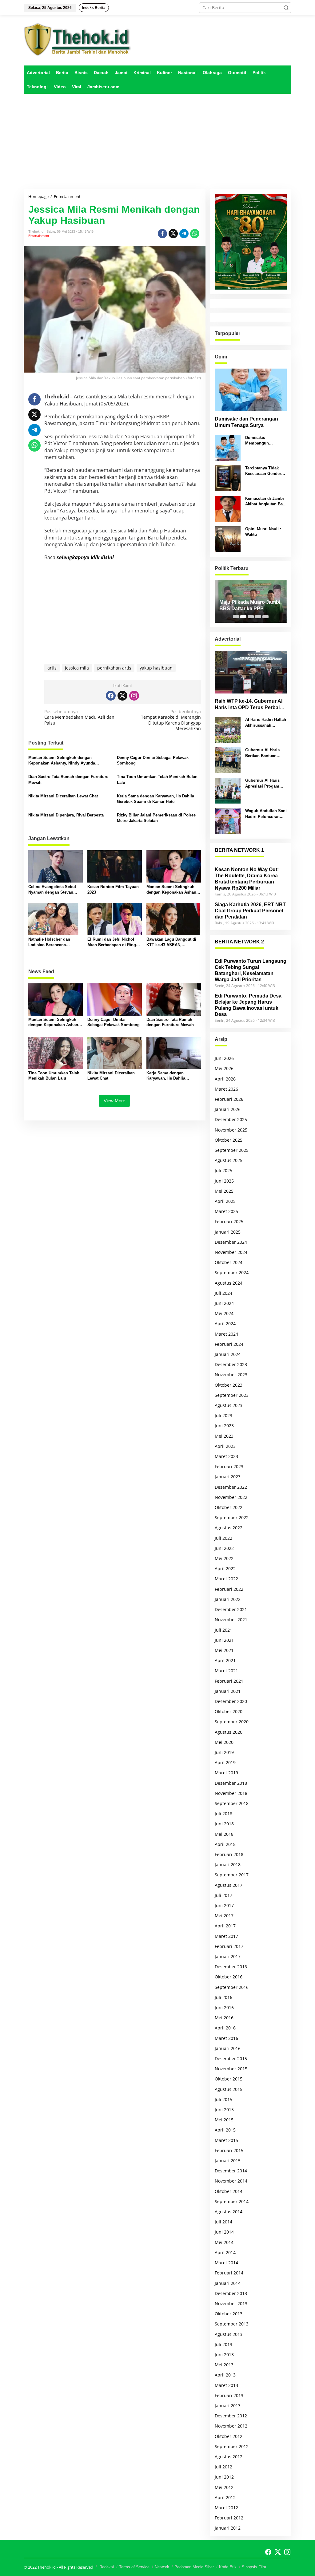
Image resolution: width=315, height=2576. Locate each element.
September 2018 (232, 1803)
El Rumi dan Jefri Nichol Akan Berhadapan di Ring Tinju (112, 942)
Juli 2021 (223, 1630)
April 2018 (225, 1844)
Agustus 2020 (229, 1732)
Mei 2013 (224, 2365)
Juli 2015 (223, 2099)
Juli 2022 (223, 1538)
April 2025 (225, 1201)
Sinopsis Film (254, 2567)
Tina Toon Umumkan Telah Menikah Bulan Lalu (157, 779)
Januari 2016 (228, 2048)
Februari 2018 (229, 1854)
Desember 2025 (231, 1119)
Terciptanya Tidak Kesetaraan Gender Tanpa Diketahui (263, 471)
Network (162, 2567)
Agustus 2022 (229, 1528)
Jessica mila (77, 668)
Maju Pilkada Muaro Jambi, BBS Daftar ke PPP (250, 605)
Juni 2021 (224, 1640)
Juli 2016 (223, 1997)
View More (114, 1101)
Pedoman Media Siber (194, 2567)
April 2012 (225, 2497)
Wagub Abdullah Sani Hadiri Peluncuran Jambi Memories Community (266, 814)
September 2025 (232, 1150)
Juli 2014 (223, 2222)
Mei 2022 (224, 1558)
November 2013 (231, 2303)
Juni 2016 (224, 2007)
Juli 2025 (223, 1170)
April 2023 (225, 1446)
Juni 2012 (224, 2477)
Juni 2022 (224, 1548)
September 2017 (232, 1875)
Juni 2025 (224, 1181)
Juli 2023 (223, 1415)
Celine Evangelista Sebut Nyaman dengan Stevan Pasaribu (52, 890)
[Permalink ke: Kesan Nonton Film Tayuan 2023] (115, 866)
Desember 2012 (231, 2416)
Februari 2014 (229, 2273)
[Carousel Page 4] (258, 617)
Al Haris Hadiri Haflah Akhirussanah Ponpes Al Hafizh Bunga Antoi (266, 723)
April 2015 (225, 2130)
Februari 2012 (229, 2518)
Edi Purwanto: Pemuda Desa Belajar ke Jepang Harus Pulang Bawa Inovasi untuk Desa (248, 1005)
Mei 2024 (224, 1313)
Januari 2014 (228, 2283)
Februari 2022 (229, 1589)
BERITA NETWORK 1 (239, 850)
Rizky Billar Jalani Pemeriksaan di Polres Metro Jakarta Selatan (156, 818)
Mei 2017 (224, 1916)
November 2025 (231, 1130)
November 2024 (231, 1252)
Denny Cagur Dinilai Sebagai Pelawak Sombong (153, 760)
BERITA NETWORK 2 (239, 942)
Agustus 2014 (229, 2212)
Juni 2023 (224, 1426)
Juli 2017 (223, 1895)
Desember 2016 (231, 1967)
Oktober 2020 (229, 1711)
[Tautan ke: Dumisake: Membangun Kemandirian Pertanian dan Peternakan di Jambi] (228, 447)
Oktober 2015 (229, 2079)
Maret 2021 (226, 1671)
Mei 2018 (224, 1834)
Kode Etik (228, 2567)
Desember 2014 (231, 2171)
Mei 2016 (224, 2018)
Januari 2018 (228, 1865)
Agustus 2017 (229, 1885)
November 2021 (231, 1620)
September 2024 (232, 1272)
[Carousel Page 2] (243, 617)
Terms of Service (134, 2567)
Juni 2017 (224, 1905)
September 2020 (232, 1722)
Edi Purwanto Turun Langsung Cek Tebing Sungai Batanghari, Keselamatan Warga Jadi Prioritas (251, 970)
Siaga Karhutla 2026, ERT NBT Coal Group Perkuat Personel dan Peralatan (250, 911)
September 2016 (232, 1987)
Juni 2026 (224, 1058)
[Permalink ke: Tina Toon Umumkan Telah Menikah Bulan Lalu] (56, 1052)
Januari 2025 (228, 1232)
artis (52, 668)
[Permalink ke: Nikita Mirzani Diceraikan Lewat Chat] (115, 1052)
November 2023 (231, 1375)
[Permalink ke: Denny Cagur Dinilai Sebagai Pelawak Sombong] (115, 999)
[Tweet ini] (173, 234)
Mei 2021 (224, 1650)
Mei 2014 (224, 2242)
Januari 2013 (228, 2406)
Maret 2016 (226, 2038)
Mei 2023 (224, 1436)
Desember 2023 (231, 1364)
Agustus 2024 (229, 1283)
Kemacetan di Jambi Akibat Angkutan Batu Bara (266, 502)
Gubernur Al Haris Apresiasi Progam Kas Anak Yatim (262, 783)
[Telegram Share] (184, 234)
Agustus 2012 (229, 2457)
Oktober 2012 (229, 2436)
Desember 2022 (231, 1487)
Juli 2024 (223, 1293)
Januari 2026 (228, 1109)
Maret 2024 (226, 1334)
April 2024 (225, 1324)
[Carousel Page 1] (236, 617)
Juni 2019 (224, 1752)
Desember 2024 (231, 1242)
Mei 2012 (224, 2487)
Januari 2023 (228, 1477)
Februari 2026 (229, 1099)
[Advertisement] (157, 141)
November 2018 (231, 1793)
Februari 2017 (229, 1946)
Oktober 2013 (229, 2314)
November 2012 (231, 2426)
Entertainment (39, 236)
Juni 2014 (224, 2232)
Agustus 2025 (229, 1160)
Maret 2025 (226, 1211)
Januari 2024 (228, 1354)
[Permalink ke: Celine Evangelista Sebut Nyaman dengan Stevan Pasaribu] (56, 866)
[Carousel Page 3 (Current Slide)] (251, 617)
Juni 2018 (224, 1824)
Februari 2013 (229, 2395)
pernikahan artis (114, 668)
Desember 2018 (231, 1783)
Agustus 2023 (229, 1405)
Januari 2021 (228, 1691)
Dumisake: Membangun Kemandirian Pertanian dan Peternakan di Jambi (265, 441)
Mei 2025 (224, 1191)
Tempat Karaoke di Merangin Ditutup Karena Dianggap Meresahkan (171, 720)
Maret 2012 (226, 2508)
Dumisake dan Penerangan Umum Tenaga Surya (246, 422)
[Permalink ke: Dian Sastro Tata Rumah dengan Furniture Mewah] (174, 999)
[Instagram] (134, 696)
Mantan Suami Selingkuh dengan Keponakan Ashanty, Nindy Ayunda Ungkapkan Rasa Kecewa (62, 761)
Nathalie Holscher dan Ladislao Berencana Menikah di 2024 (49, 942)
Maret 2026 (226, 1089)
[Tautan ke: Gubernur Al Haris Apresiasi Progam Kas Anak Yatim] (228, 790)
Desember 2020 (231, 1701)
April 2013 (225, 2375)
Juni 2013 (224, 2355)
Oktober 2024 (229, 1262)
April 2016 (225, 2028)
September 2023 (232, 1395)
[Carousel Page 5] (265, 617)
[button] (286, 8)
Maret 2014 (226, 2263)
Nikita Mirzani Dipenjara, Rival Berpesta (66, 815)
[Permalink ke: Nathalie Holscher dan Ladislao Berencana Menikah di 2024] (56, 919)
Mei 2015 (224, 2120)
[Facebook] (111, 696)
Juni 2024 (224, 1303)
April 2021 (225, 1660)
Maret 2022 (226, 1579)
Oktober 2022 (229, 1507)
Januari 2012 (228, 2528)
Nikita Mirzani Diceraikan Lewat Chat (63, 796)
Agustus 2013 (229, 2334)
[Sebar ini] (162, 234)
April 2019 (225, 1762)
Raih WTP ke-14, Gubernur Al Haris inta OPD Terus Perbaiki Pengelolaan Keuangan (249, 705)
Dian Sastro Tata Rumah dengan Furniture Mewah (68, 779)
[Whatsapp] (195, 234)
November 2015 (231, 2069)
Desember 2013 (231, 2293)
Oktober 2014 (229, 2191)
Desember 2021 (231, 1609)
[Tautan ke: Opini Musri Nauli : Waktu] (228, 539)
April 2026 (225, 1079)
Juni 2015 (224, 2110)
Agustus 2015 (229, 2089)
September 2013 (232, 2324)
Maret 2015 (226, 2140)
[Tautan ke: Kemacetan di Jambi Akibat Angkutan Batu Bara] (228, 508)
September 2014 (232, 2201)
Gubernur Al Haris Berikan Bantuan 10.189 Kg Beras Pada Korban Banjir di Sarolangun (266, 753)
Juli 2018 (223, 1813)
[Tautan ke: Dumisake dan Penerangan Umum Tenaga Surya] (251, 390)
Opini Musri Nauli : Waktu (263, 532)
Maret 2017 (226, 1936)
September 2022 (232, 1517)
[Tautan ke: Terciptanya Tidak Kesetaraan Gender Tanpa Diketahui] (228, 478)
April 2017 (225, 1926)
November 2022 (231, 1497)
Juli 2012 (223, 2467)
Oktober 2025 (229, 1140)
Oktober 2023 (229, 1385)
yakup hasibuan (156, 668)
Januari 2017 (228, 1956)
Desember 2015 (231, 2058)
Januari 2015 (228, 2161)
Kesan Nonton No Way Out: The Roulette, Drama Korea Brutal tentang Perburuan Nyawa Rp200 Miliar (247, 879)
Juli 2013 (223, 2344)
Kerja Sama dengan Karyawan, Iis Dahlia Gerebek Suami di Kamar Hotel (156, 799)
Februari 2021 (229, 1681)
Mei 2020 (224, 1742)
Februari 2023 (229, 1466)
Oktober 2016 (229, 1977)
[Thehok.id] (78, 39)
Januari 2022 (228, 1599)
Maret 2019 (226, 1773)
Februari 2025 (229, 1221)
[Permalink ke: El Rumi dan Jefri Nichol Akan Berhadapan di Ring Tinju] (115, 919)
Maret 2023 (226, 1456)
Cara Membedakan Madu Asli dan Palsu (79, 717)
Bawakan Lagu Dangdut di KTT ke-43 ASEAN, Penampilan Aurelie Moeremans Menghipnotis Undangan (171, 942)
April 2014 (225, 2252)
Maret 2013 (226, 2385)
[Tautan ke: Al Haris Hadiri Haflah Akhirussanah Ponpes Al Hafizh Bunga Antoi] (228, 729)
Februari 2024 (229, 1344)
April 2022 (225, 1569)
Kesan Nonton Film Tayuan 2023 (113, 889)
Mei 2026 (224, 1068)
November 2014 (231, 2181)
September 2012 (232, 2446)
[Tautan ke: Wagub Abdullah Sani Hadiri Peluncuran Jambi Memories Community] (228, 821)
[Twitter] (122, 696)
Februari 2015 (229, 2150)
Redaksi (107, 2567)
